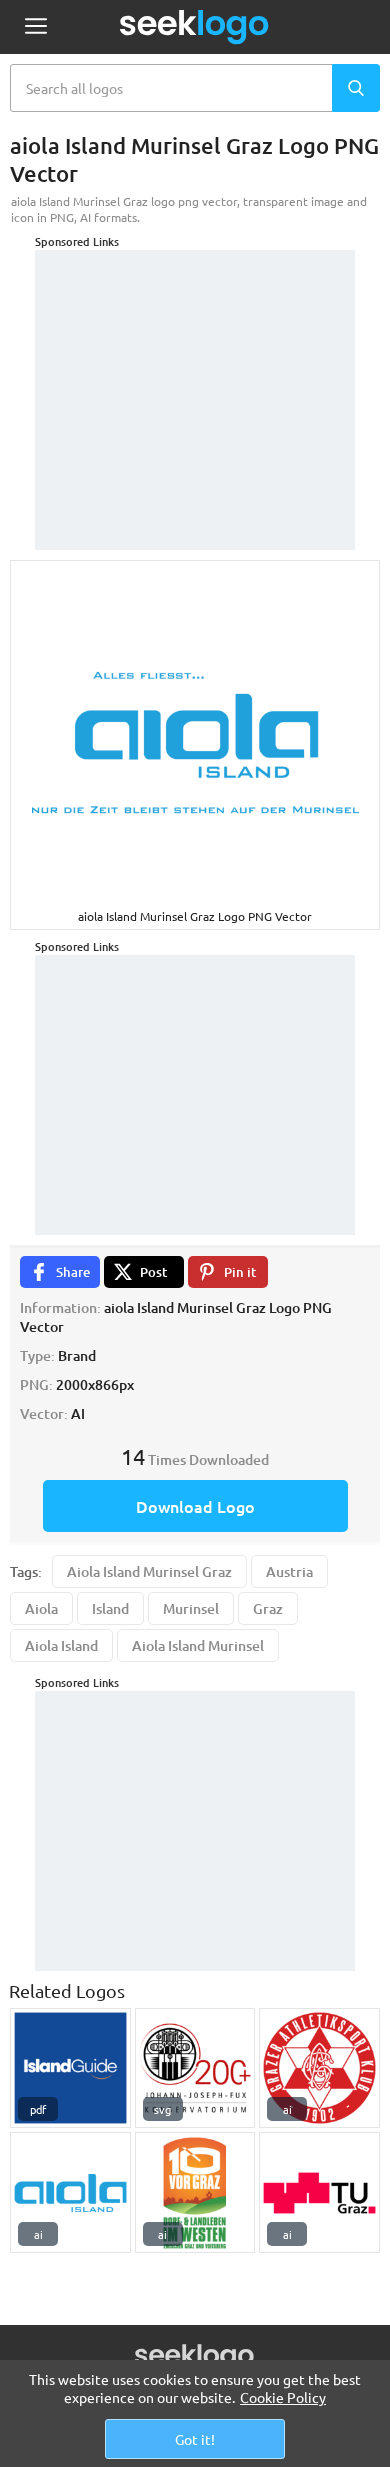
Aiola (41, 1608)
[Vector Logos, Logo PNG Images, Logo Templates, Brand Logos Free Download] (195, 27)
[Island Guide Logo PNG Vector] (70, 2068)
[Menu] (35, 27)
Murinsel (191, 1608)
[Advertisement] (195, 375)
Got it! (195, 2439)
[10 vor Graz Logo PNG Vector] (195, 2192)
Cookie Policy (283, 2397)
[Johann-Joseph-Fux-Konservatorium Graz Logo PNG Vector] (195, 2068)
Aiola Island (61, 1645)
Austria (289, 1571)
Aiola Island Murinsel (198, 1645)
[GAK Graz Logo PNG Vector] (319, 2068)
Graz (268, 1608)
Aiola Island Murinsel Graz (149, 1571)
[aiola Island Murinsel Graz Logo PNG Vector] (70, 2192)
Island (110, 1608)
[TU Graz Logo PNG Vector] (319, 2192)
